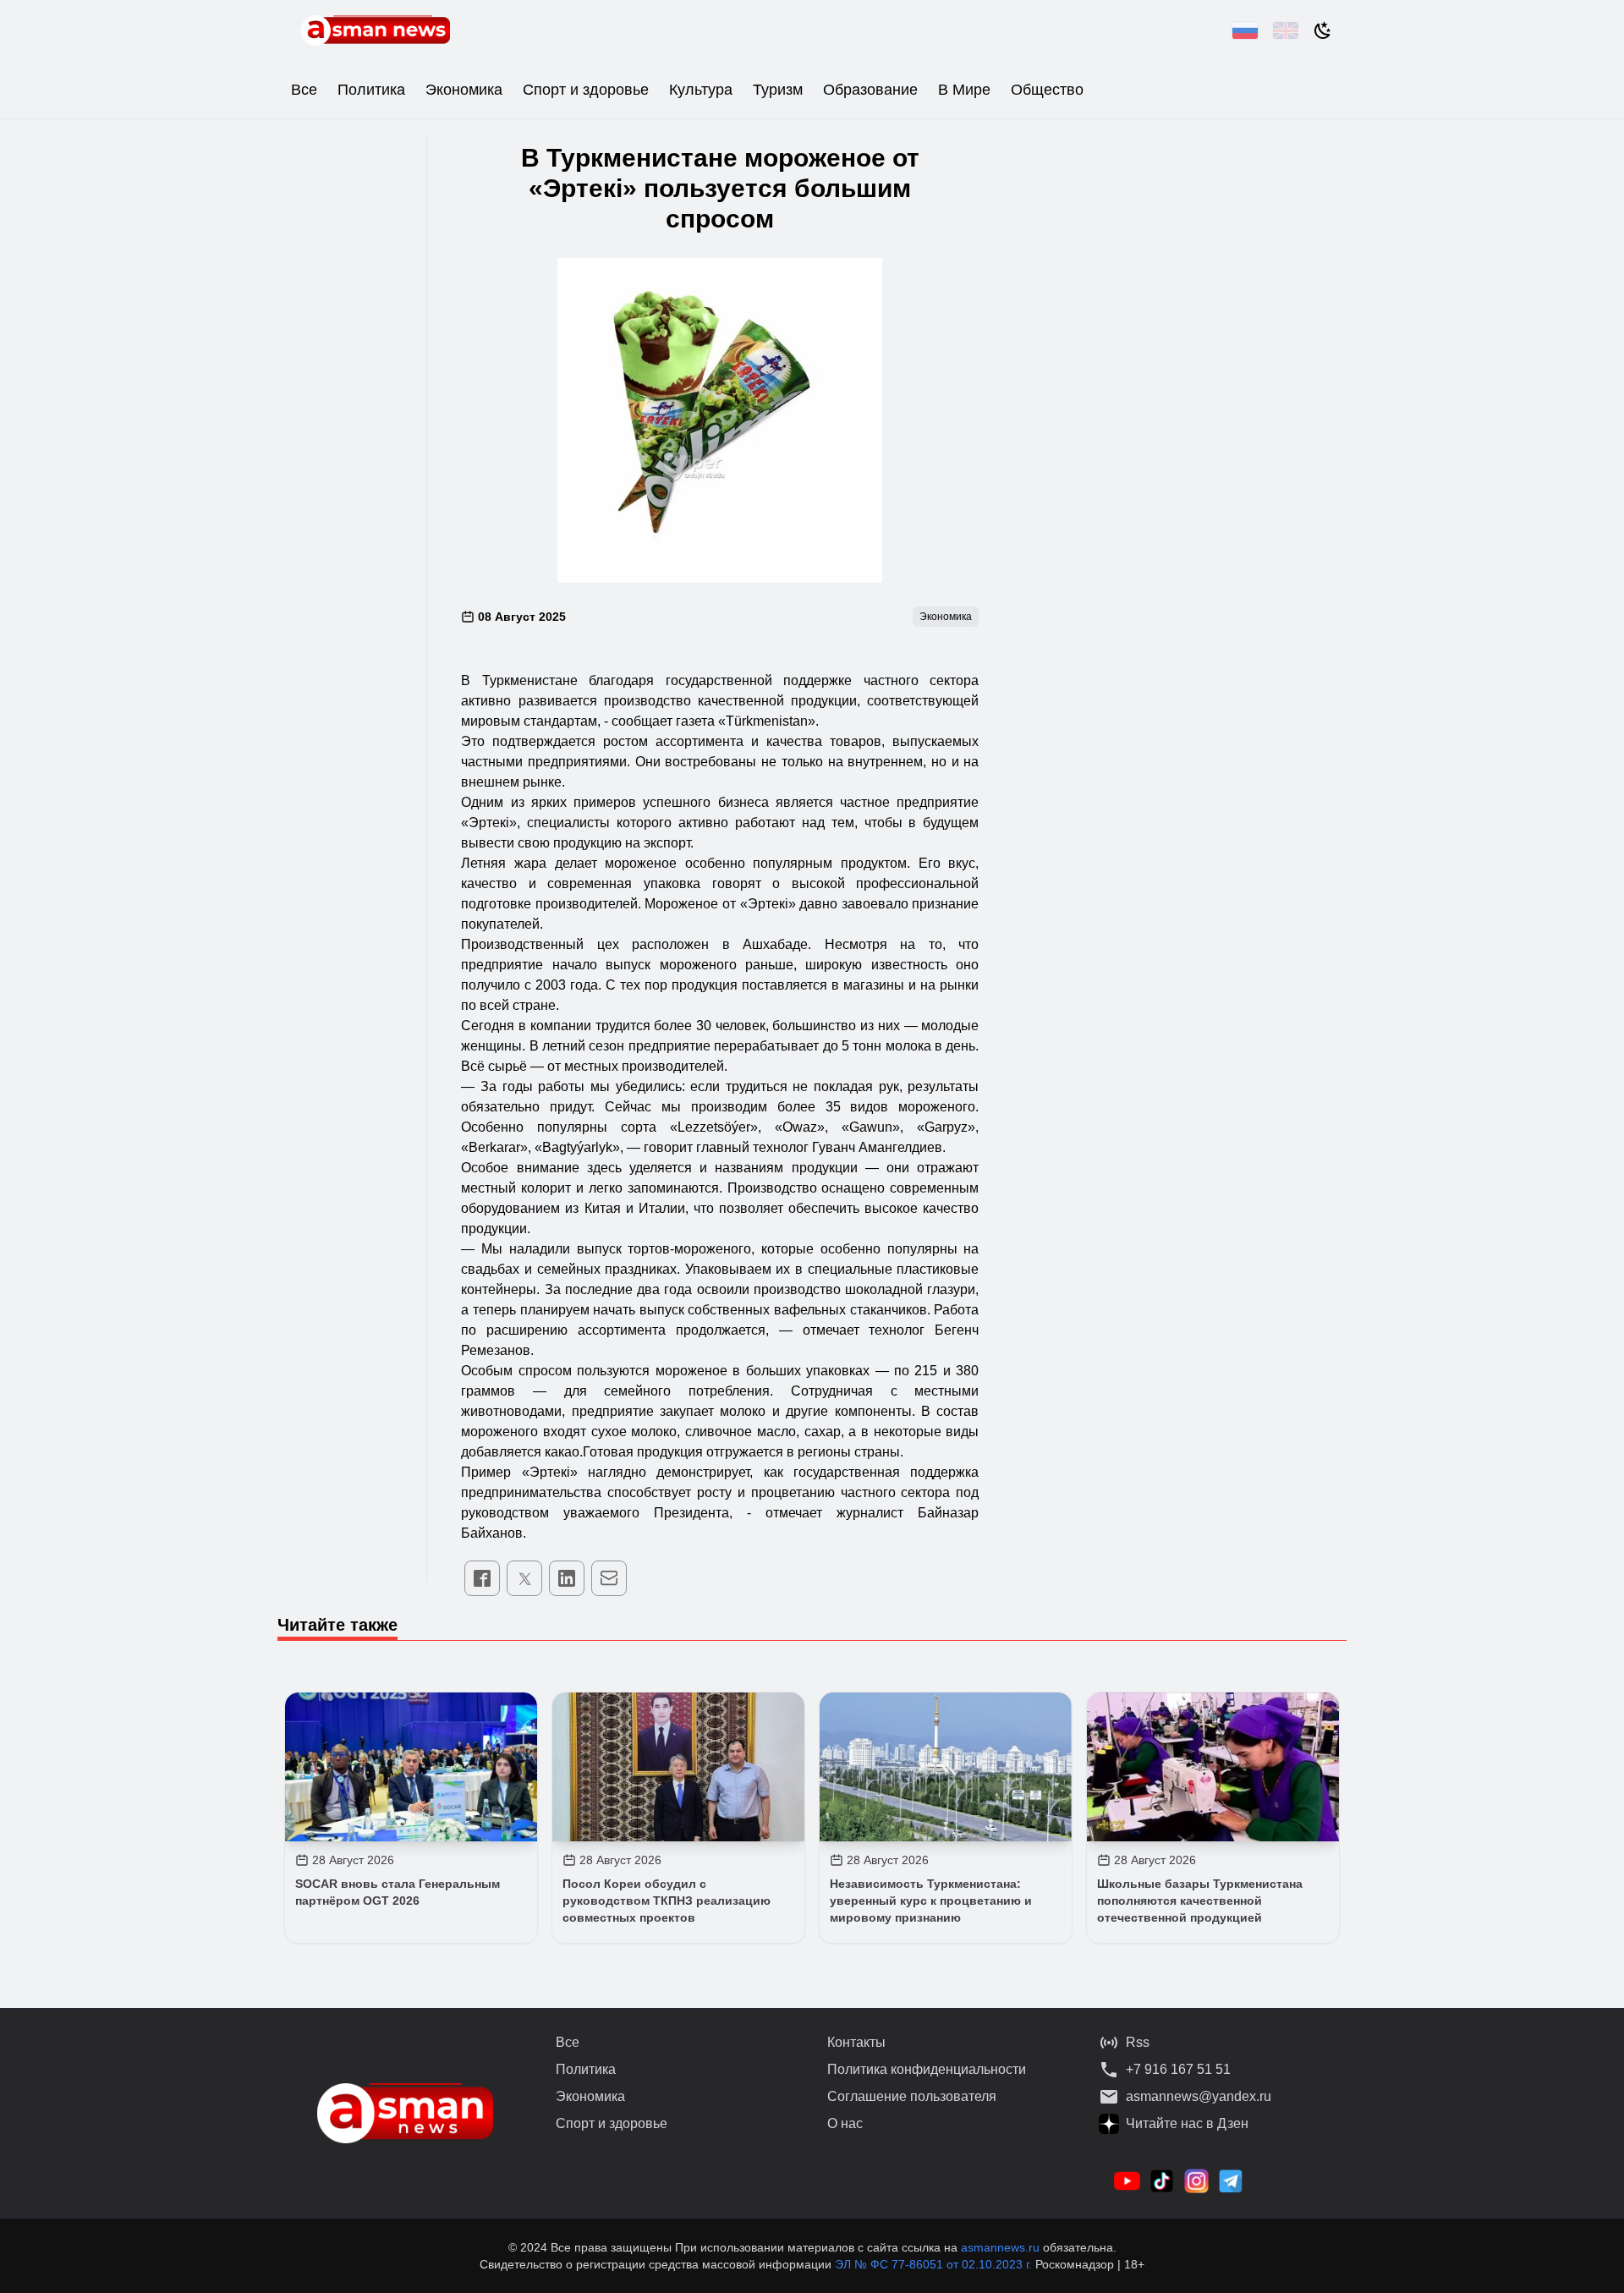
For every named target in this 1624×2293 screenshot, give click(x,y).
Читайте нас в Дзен (1187, 2123)
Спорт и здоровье (586, 90)
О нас (845, 2123)
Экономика (464, 90)
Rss (1138, 2042)
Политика (371, 90)
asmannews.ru (1000, 2247)
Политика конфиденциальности (927, 2069)
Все (304, 90)
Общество (1047, 90)
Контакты (856, 2042)
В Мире (964, 90)
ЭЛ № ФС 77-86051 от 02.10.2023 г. (935, 2264)
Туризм (778, 90)
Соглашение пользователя (912, 2096)
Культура (701, 90)
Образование (870, 90)
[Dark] (1323, 30)
